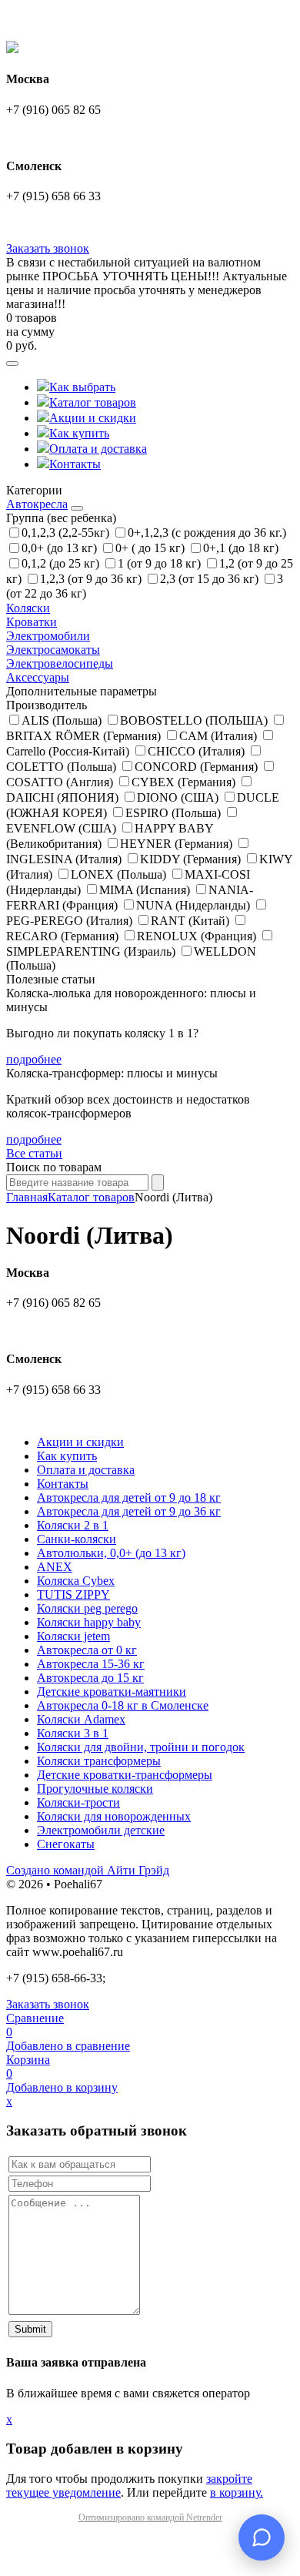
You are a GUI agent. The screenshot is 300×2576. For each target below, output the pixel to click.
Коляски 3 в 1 (73, 1733)
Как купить (79, 433)
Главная (27, 1197)
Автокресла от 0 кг (87, 1650)
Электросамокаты (53, 650)
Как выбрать (82, 387)
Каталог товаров (93, 402)
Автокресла (37, 504)
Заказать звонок (48, 248)
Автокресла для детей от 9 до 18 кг (129, 1497)
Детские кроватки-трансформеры (125, 1775)
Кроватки (32, 622)
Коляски (28, 608)
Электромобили (48, 636)
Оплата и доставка (98, 449)
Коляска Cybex (76, 1581)
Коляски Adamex (81, 1719)
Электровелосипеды (60, 663)
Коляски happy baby (89, 1622)
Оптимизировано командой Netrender (150, 2517)
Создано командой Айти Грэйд (88, 1870)
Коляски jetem (73, 1636)
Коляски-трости (78, 1802)
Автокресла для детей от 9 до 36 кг (129, 1511)
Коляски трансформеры (99, 1761)
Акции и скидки (93, 418)
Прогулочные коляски (95, 1789)
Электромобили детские (101, 1830)
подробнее (34, 1059)
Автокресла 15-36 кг (91, 1664)
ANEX (55, 1567)
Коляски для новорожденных (114, 1816)
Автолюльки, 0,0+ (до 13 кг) (111, 1553)
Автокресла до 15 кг (90, 1678)
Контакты (75, 464)
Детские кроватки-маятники (112, 1692)
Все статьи (34, 1153)
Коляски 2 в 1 (73, 1525)
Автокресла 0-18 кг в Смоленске (123, 1705)
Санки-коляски (77, 1539)
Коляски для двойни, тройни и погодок (141, 1747)
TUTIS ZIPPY (73, 1595)
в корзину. (237, 2492)
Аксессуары (38, 677)
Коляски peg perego (87, 1608)
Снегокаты (66, 1844)
